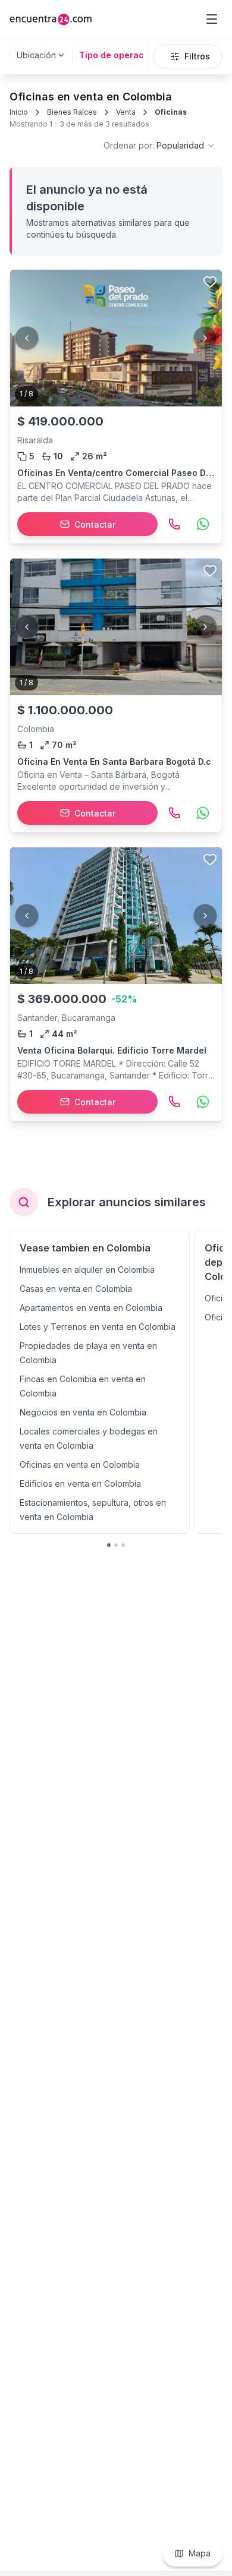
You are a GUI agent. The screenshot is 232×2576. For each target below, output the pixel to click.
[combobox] (160, 146)
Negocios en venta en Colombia (83, 1412)
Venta (126, 112)
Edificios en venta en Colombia (80, 1484)
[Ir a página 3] (123, 1545)
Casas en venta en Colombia (76, 1289)
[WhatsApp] (203, 524)
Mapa (200, 2553)
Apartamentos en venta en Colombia (91, 1308)
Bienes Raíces (72, 112)
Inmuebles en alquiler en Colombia (87, 1270)
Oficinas (171, 112)
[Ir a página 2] (116, 1545)
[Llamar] (174, 524)
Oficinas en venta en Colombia (80, 1464)
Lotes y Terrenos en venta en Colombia (98, 1327)
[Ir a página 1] (109, 1545)
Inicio (19, 112)
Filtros (197, 56)
